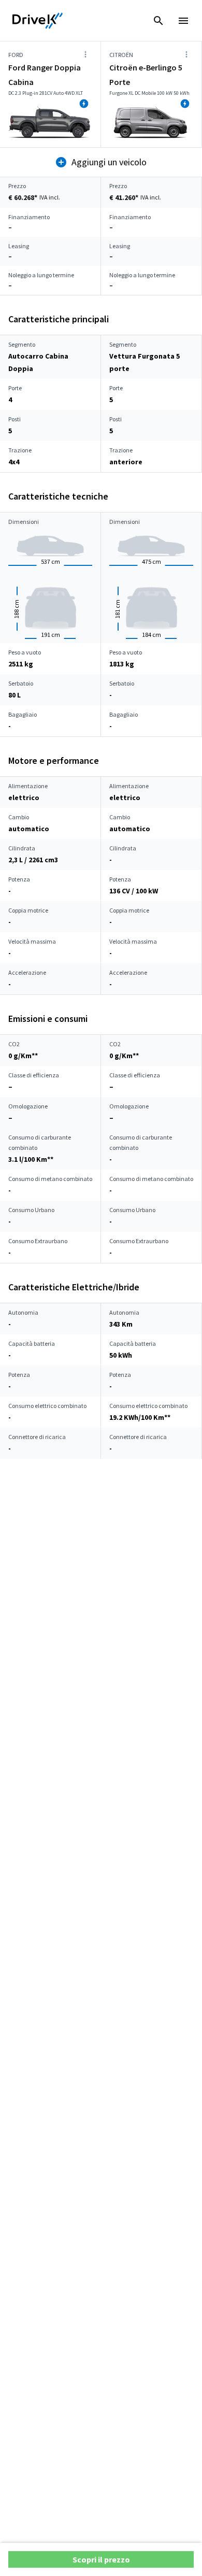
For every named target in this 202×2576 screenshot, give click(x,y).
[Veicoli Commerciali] (38, 21)
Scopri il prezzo (101, 2559)
